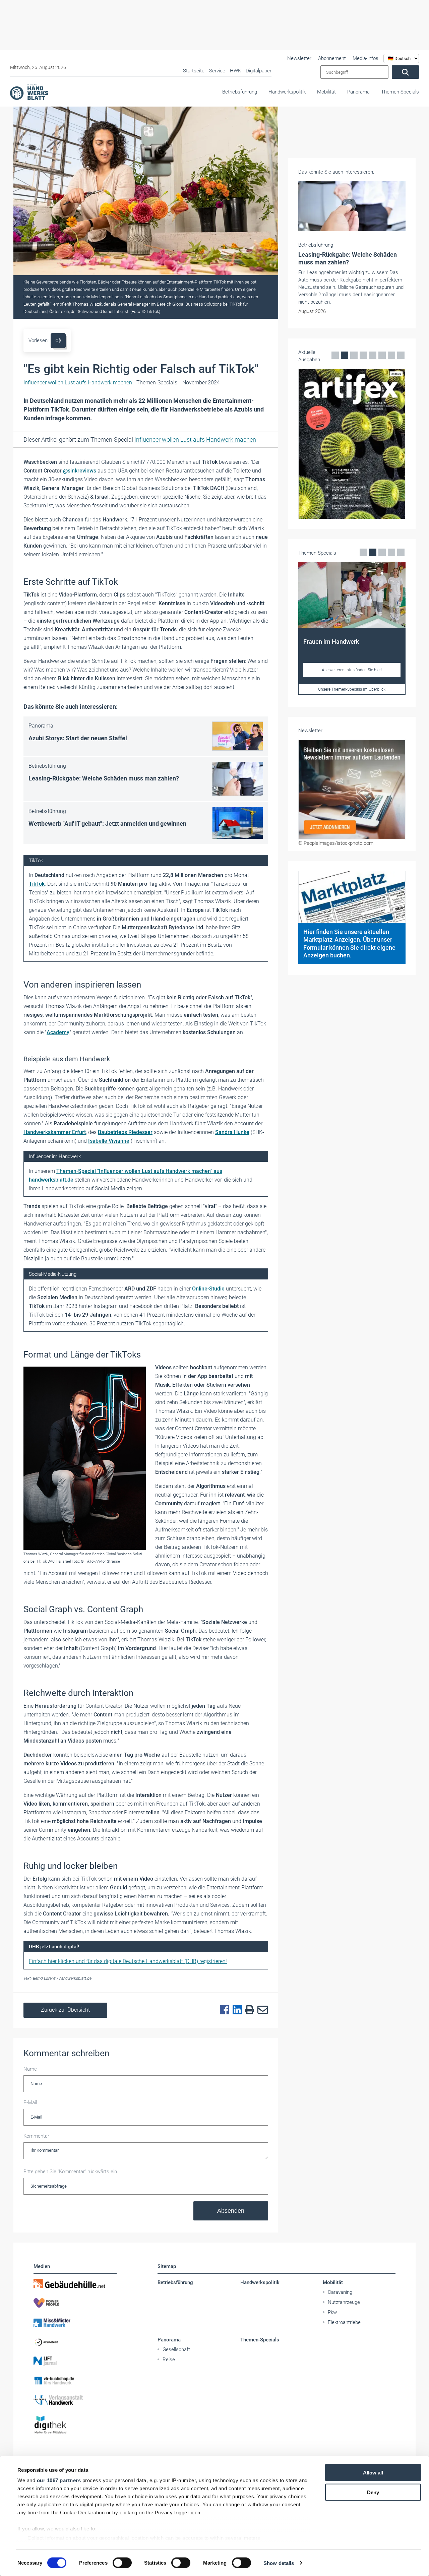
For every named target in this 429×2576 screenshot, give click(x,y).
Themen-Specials (400, 92)
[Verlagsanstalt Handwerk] (75, 2400)
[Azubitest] (75, 2342)
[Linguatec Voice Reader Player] (58, 341)
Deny (373, 2492)
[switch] (122, 2563)
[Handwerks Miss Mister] (75, 2322)
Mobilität (326, 92)
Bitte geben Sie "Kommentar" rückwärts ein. (71, 2172)
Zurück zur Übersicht (65, 2010)
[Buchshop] (75, 2381)
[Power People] (75, 2303)
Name (30, 2069)
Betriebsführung (240, 92)
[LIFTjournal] (75, 2361)
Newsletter (299, 58)
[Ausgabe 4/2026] (352, 444)
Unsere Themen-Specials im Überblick (352, 689)
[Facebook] (223, 2010)
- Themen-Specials (100, 383)
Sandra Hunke (232, 1132)
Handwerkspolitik (287, 92)
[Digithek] (75, 2425)
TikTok (37, 884)
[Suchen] (405, 72)
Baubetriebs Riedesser (125, 1132)
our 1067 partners (59, 2480)
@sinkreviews (80, 471)
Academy (58, 1032)
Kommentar (36, 2136)
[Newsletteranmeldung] (352, 790)
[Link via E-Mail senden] (261, 2010)
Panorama (358, 92)
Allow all (373, 2473)
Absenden (231, 2211)
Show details (279, 2563)
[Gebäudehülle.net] (75, 2283)
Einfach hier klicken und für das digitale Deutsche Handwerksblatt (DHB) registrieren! (128, 1961)
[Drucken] (248, 2010)
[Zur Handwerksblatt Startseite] (29, 91)
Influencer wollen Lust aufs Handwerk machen (195, 439)
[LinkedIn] (236, 2010)
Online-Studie (208, 1289)
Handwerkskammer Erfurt (55, 1132)
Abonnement (332, 58)
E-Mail (30, 2102)
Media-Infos (365, 58)
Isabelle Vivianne (109, 1141)
